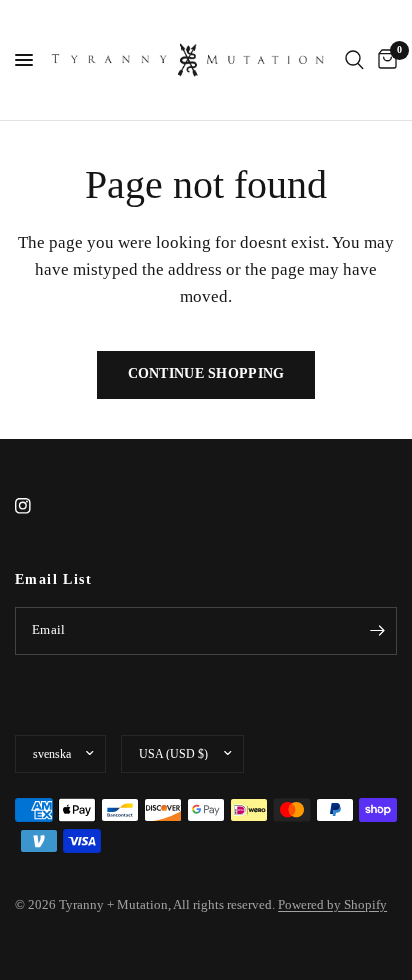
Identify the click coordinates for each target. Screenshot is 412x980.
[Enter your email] (377, 631)
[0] (384, 60)
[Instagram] (37, 506)
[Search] (354, 60)
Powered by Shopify (332, 904)
